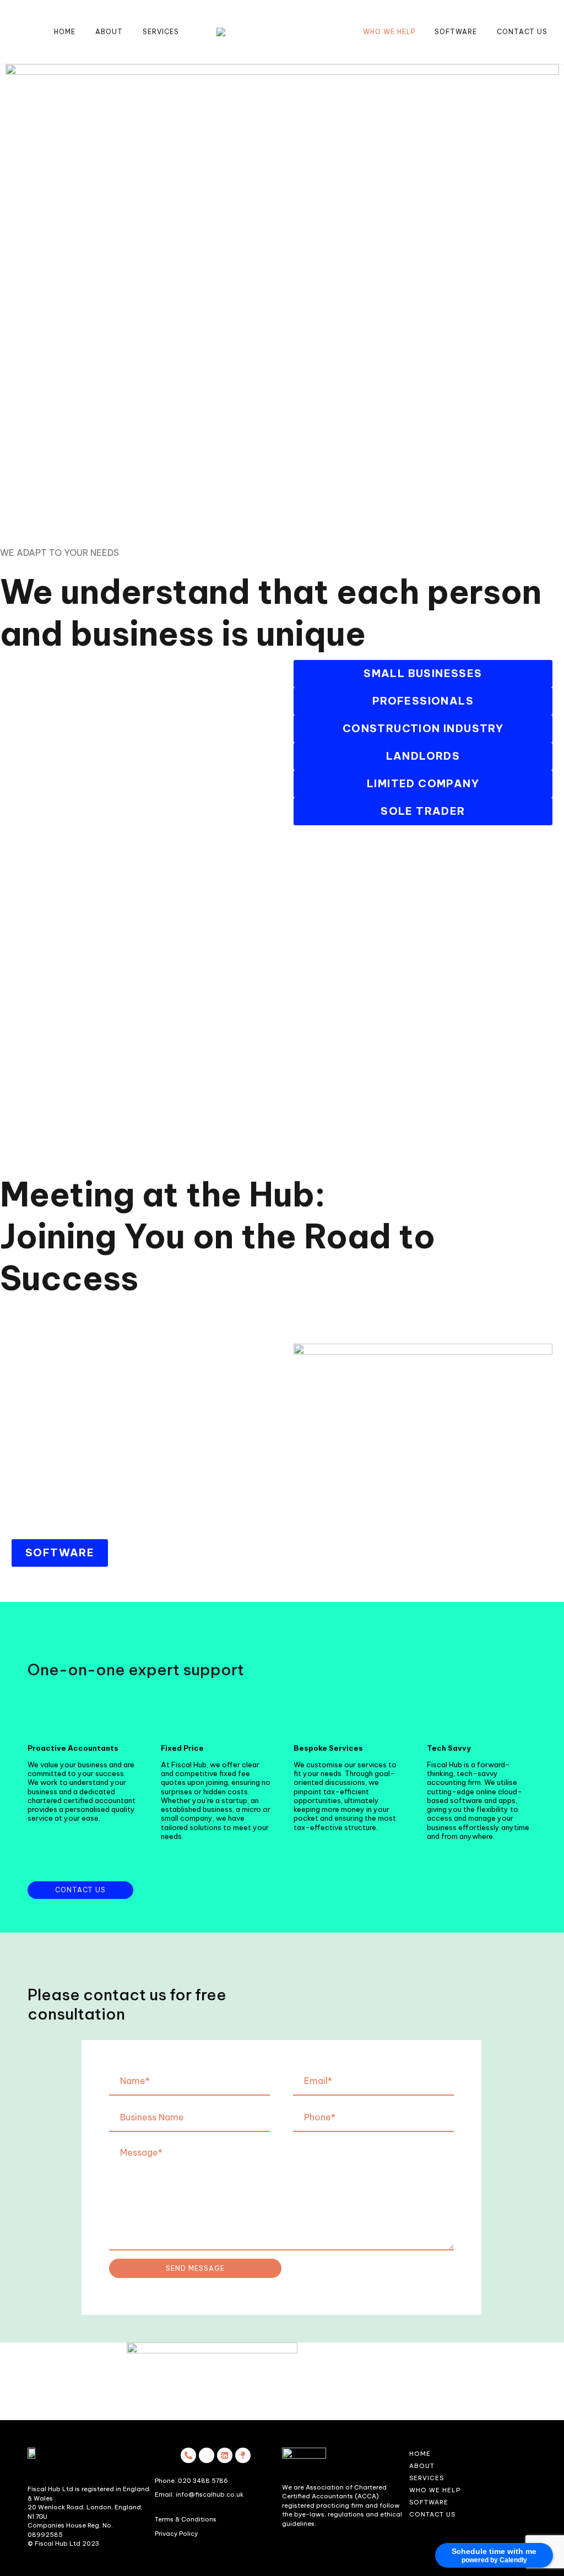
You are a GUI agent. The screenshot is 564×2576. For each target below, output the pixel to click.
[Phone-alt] (188, 2455)
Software (456, 32)
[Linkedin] (225, 2455)
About (109, 32)
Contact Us (522, 32)
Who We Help (389, 32)
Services (161, 32)
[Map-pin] (243, 2455)
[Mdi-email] (207, 2455)
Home (65, 32)
